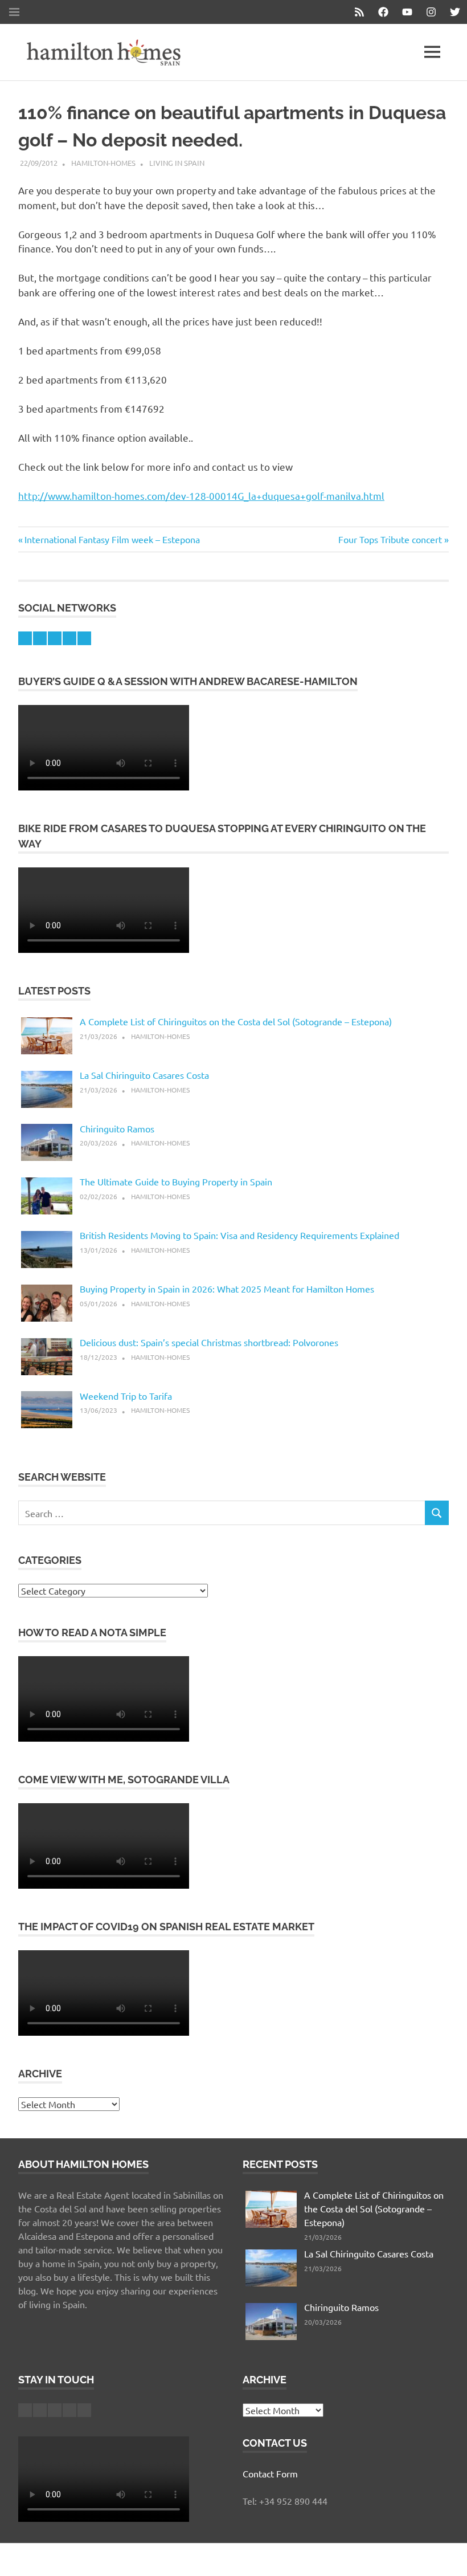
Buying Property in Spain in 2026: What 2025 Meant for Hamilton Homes (227, 1289)
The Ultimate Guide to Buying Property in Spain (176, 1181)
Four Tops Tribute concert (390, 539)
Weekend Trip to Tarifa (126, 1396)
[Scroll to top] (447, 2556)
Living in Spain (177, 163)
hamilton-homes (103, 163)
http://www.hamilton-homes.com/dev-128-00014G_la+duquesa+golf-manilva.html (201, 496)
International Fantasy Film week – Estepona (112, 539)
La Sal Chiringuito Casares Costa (144, 1075)
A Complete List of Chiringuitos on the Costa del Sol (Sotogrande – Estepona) (236, 1021)
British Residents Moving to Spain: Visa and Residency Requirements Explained (239, 1235)
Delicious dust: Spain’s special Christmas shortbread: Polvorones (209, 1342)
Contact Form (270, 2473)
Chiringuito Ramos (117, 1128)
